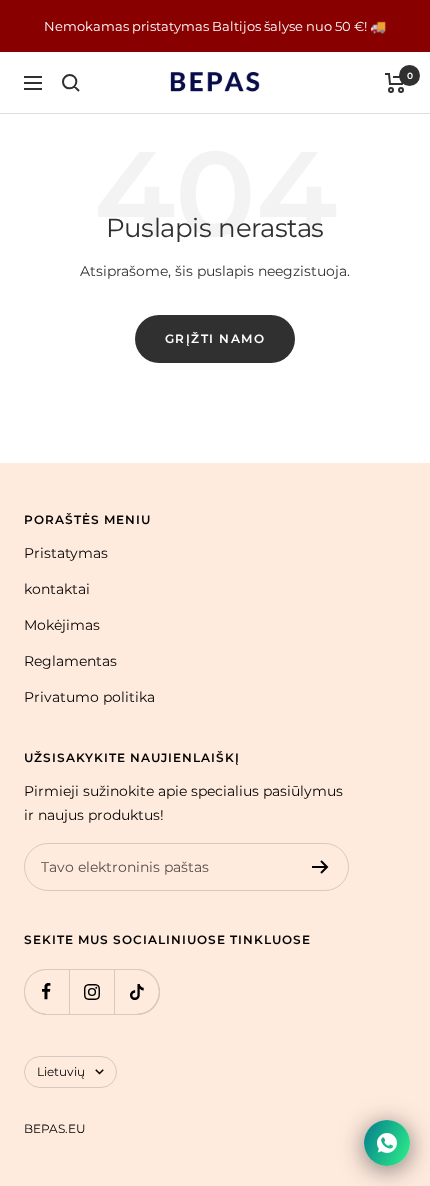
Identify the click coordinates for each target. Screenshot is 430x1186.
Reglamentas (70, 661)
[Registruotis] (320, 867)
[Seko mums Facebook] (46, 991)
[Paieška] (71, 83)
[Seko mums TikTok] (136, 991)
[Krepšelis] (395, 83)
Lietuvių (61, 1071)
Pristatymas (66, 553)
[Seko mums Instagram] (91, 991)
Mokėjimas (62, 625)
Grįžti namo (215, 338)
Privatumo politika (89, 697)
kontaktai (57, 589)
